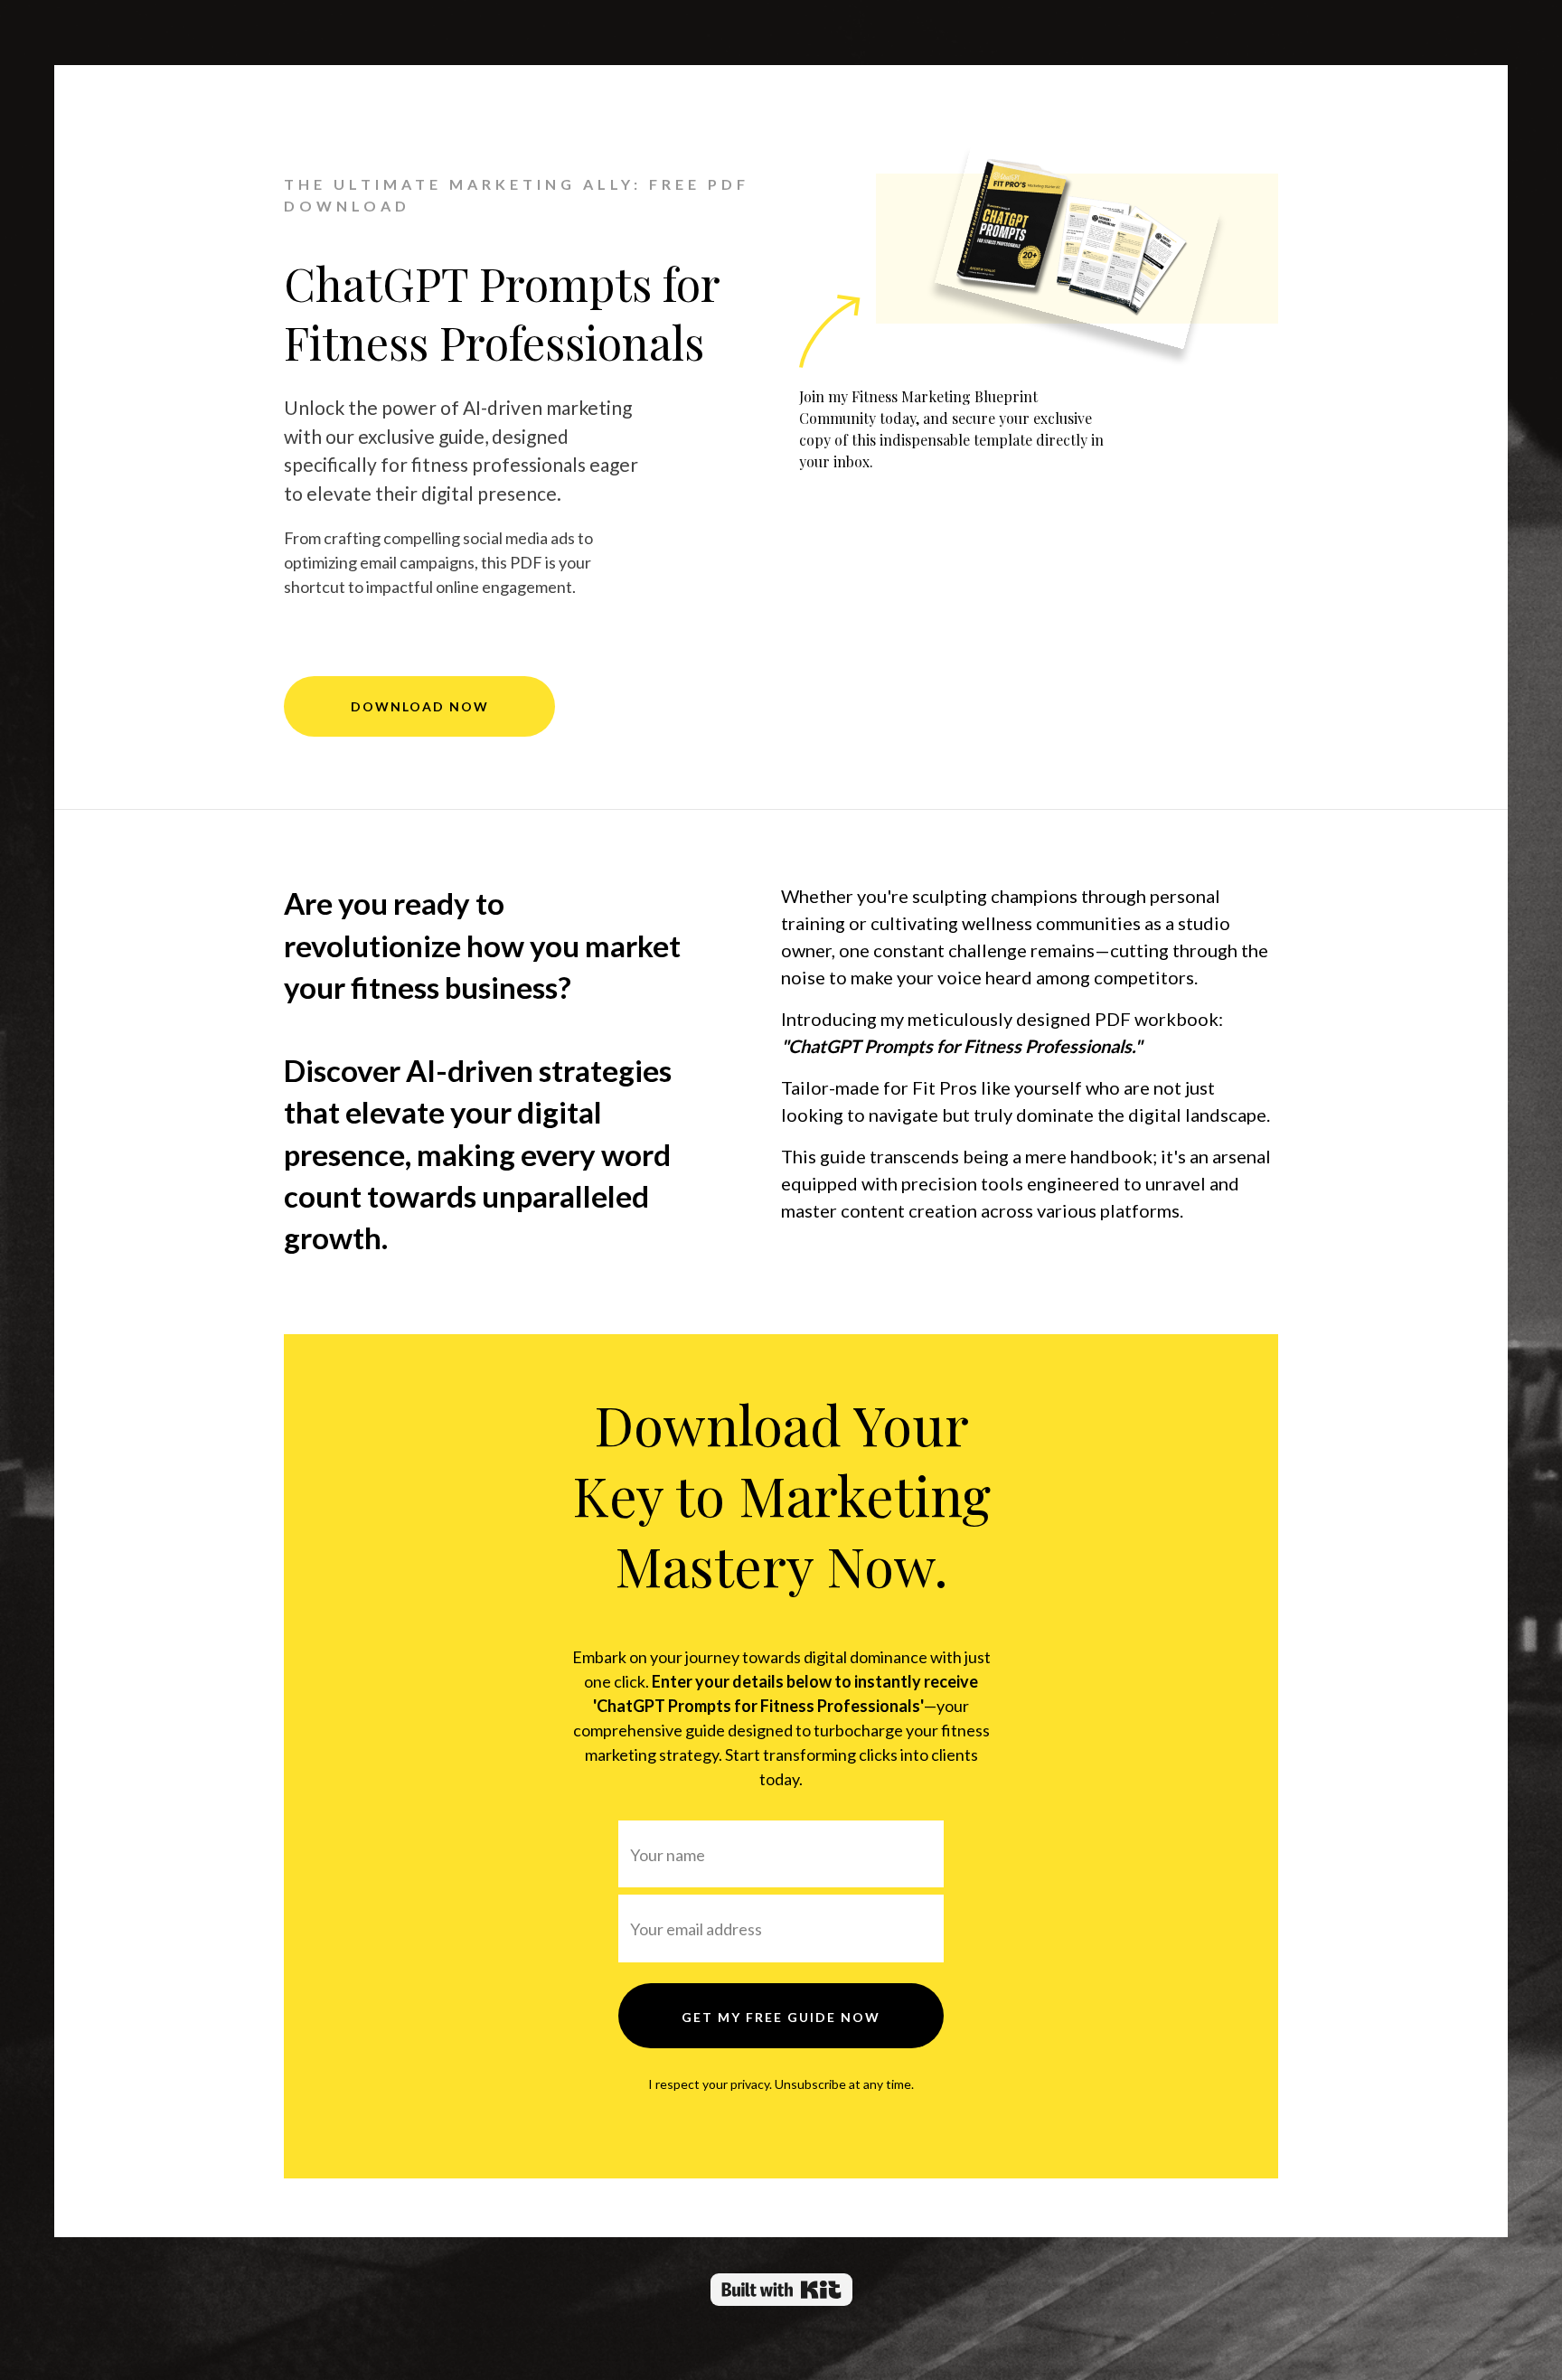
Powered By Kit (781, 2290)
